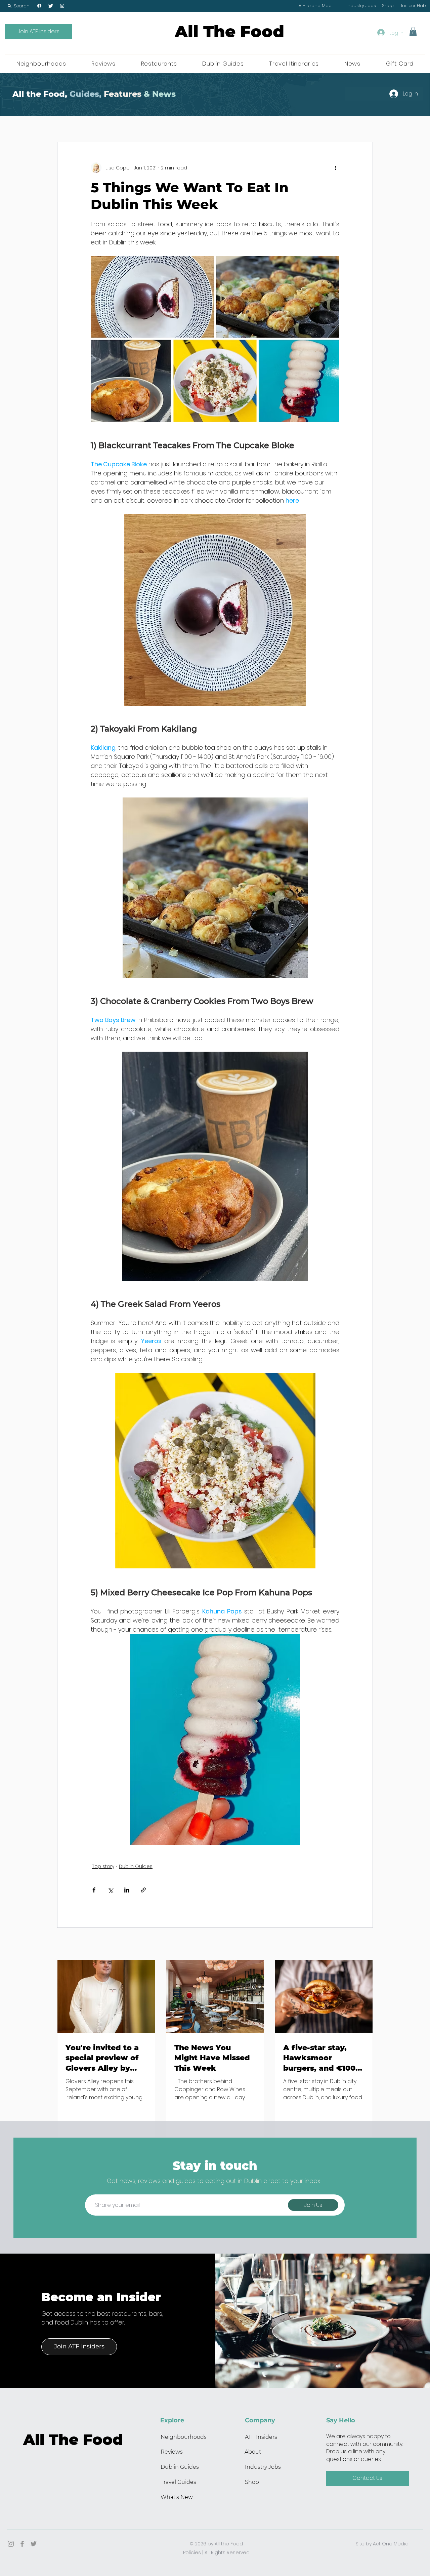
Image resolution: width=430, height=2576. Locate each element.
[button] (18, 6)
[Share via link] (143, 1890)
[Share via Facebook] (94, 1890)
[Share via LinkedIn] (127, 1890)
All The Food (229, 32)
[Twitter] (51, 6)
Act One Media (391, 2544)
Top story (103, 1866)
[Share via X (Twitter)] (110, 1890)
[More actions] (335, 168)
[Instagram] (62, 6)
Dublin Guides (136, 1866)
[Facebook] (39, 6)
